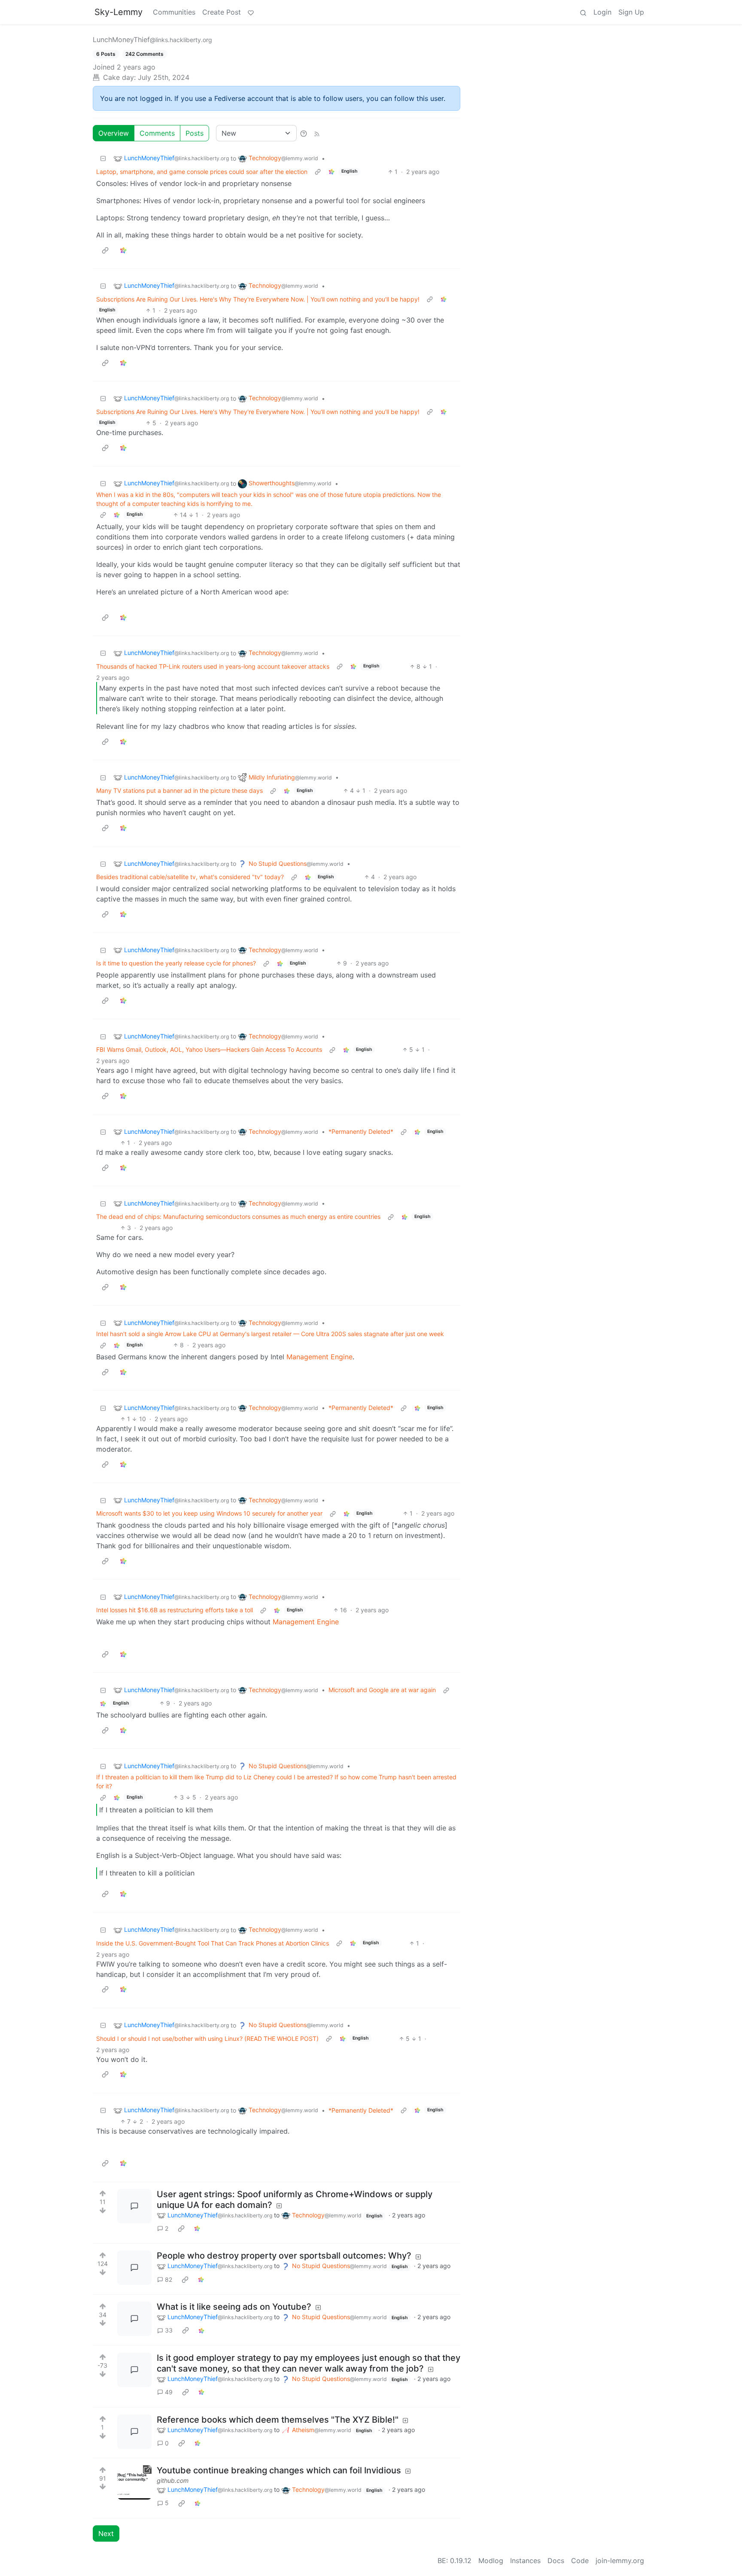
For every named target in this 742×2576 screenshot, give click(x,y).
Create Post (222, 12)
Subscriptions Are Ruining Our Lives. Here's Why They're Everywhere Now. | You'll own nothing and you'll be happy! (258, 299)
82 (169, 2279)
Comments (157, 133)
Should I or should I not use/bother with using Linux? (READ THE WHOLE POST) (207, 2039)
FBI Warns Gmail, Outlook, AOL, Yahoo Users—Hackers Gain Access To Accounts (209, 1049)
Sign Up (631, 12)
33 (169, 2330)
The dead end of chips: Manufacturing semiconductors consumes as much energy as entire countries (238, 1216)
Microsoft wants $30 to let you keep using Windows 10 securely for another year (209, 1513)
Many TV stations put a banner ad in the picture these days (179, 790)
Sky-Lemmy (119, 12)
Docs (556, 2561)
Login (602, 12)
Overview (114, 133)
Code (580, 2561)
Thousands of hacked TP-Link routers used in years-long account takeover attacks (213, 666)
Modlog (491, 2561)
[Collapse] (103, 158)
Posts (195, 133)
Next (106, 2533)
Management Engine (319, 1357)
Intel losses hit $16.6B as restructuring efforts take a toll (175, 1610)
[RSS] (317, 133)
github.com (173, 2480)
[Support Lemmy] (251, 12)
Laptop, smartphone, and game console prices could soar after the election (202, 172)
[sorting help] (304, 133)
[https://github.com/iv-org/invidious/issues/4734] (134, 2482)
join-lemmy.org (620, 2561)
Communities (174, 12)
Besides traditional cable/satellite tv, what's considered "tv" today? (190, 877)
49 (169, 2392)
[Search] (583, 12)
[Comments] (134, 2206)
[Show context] (318, 172)
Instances (525, 2561)
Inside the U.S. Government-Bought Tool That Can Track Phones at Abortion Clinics (213, 1943)
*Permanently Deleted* (361, 1131)
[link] (331, 172)
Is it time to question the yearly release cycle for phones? (176, 963)
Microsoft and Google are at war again (382, 1690)
